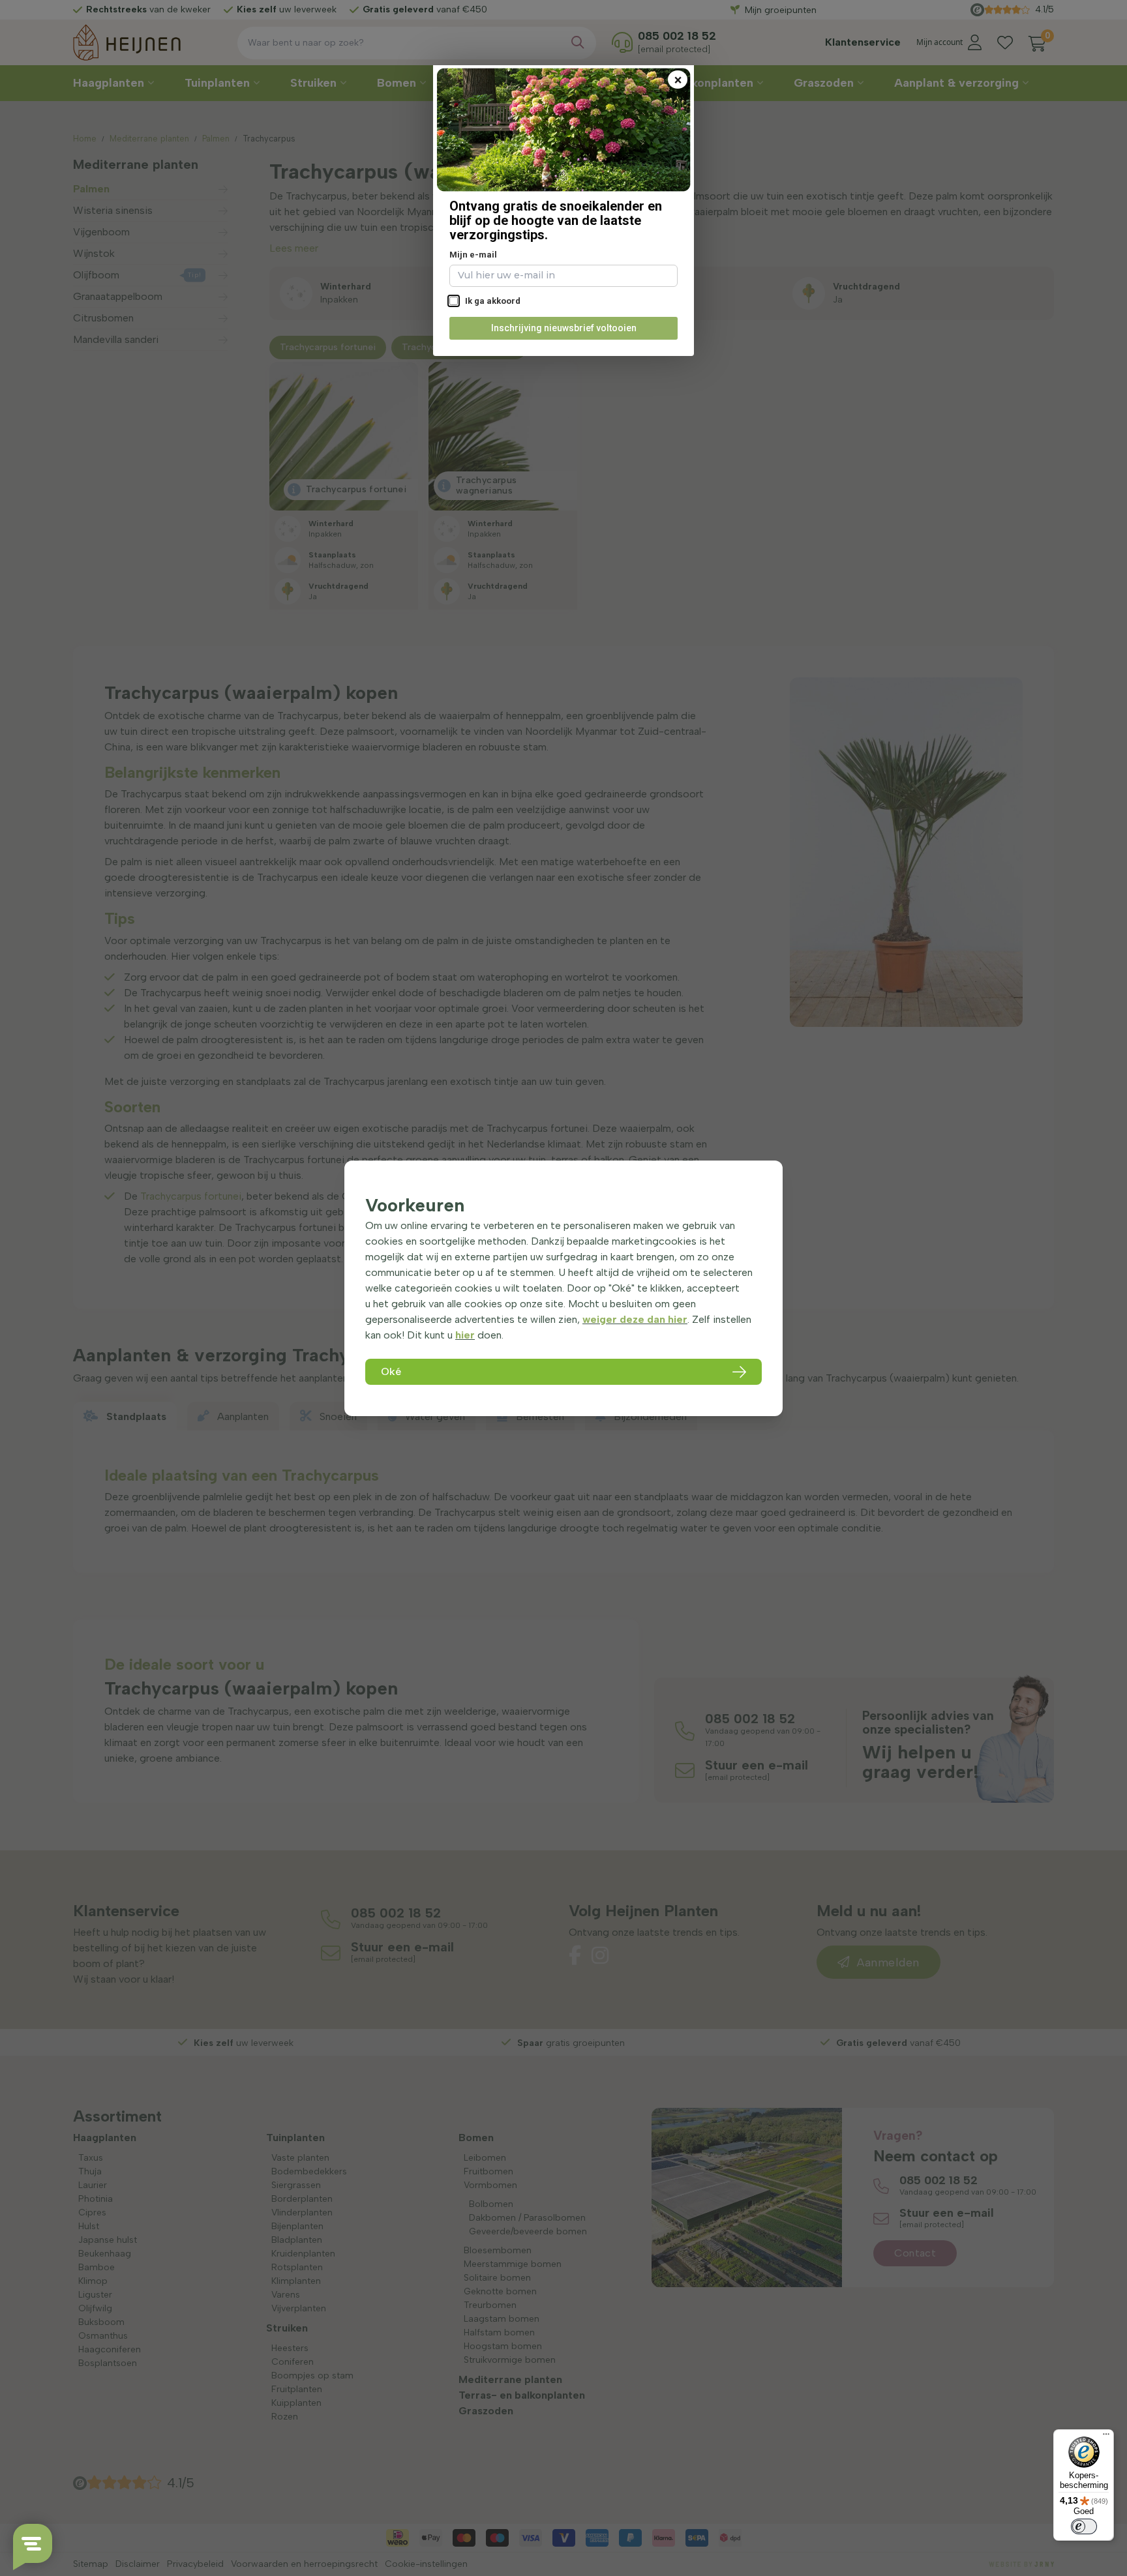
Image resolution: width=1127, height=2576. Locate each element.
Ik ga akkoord (492, 301)
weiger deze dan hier (635, 1319)
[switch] (1084, 2526)
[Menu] (1106, 2437)
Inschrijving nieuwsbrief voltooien (564, 328)
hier (465, 1335)
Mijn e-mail (473, 255)
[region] (563, 1288)
